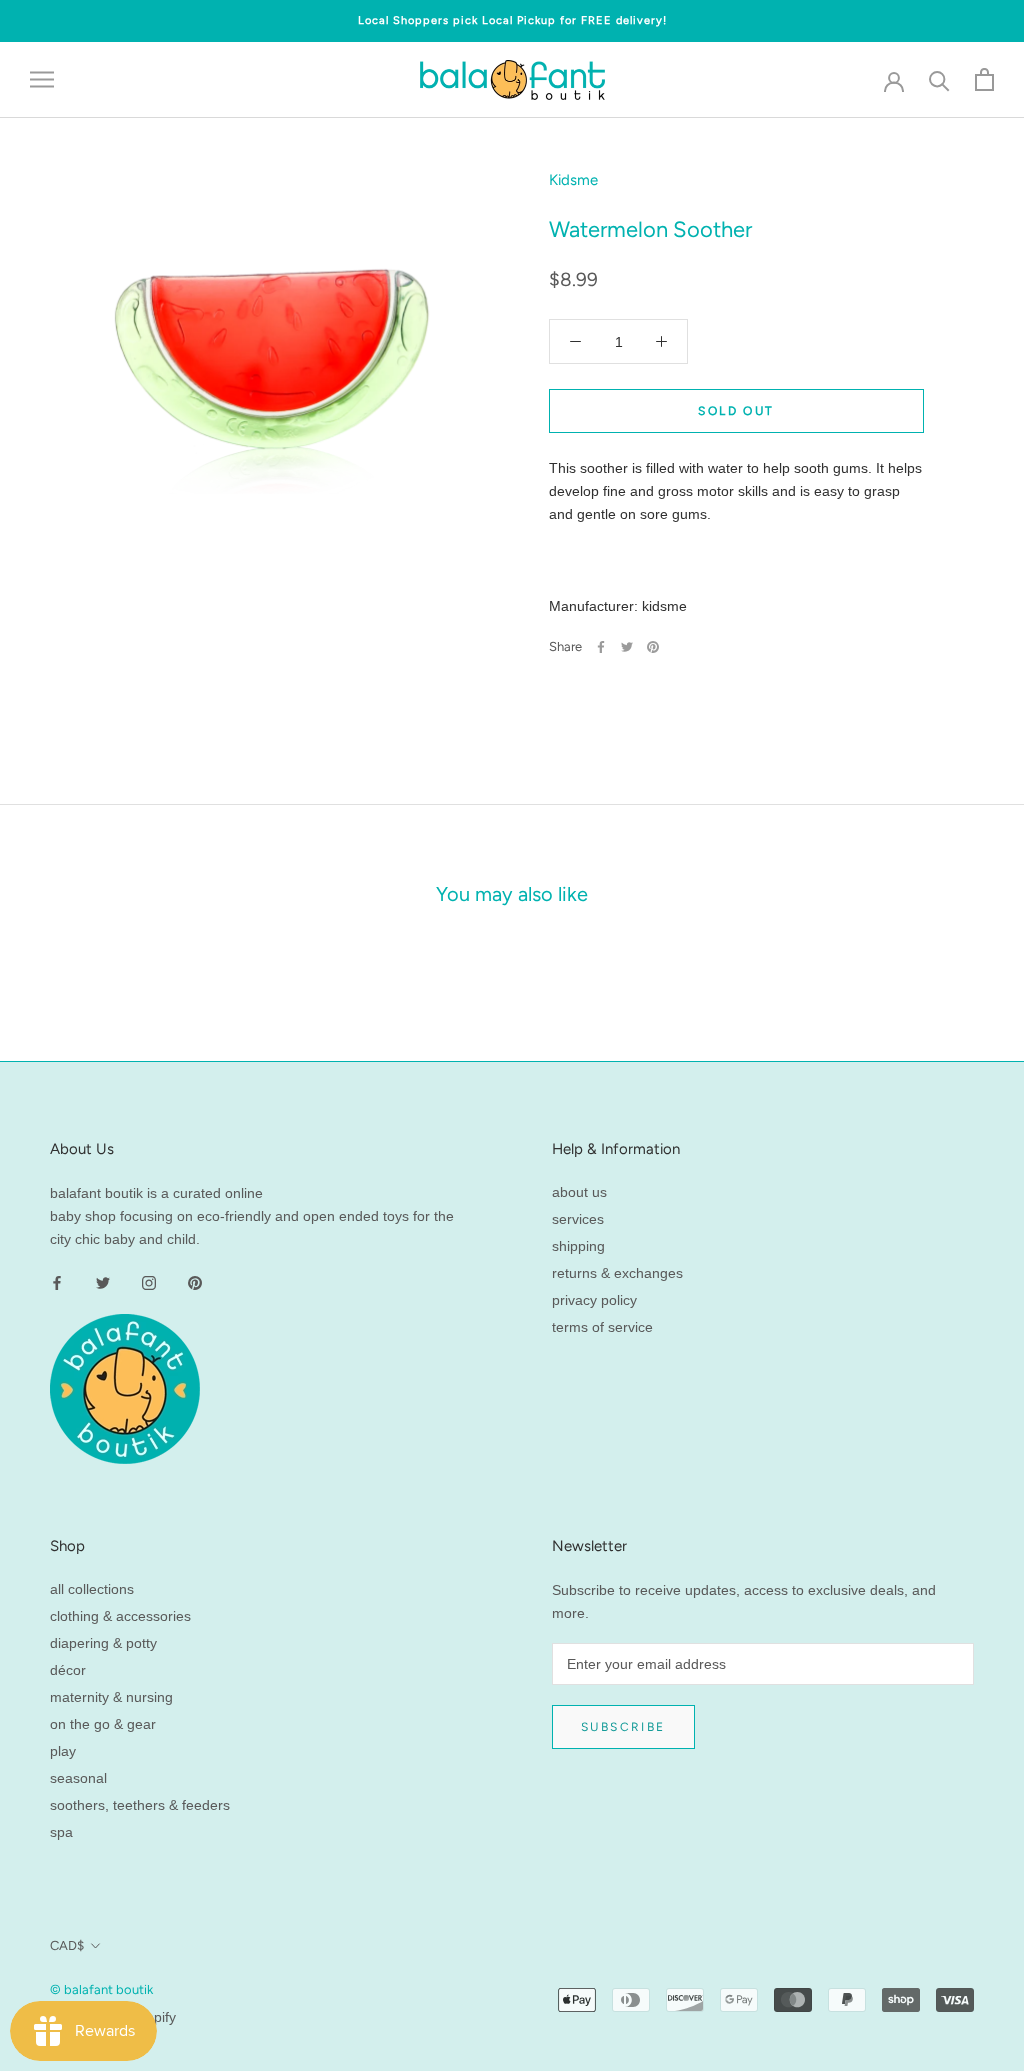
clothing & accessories (120, 1616)
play (63, 1751)
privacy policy (594, 1300)
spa (61, 1832)
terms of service (602, 1327)
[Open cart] (984, 79)
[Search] (939, 79)
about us (579, 1192)
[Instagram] (149, 1282)
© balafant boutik (101, 1989)
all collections (92, 1589)
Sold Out (736, 411)
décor (68, 1670)
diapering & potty (103, 1643)
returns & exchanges (617, 1273)
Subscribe (623, 1727)
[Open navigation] (42, 79)
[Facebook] (601, 647)
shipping (578, 1246)
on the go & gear (103, 1724)
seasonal (78, 1778)
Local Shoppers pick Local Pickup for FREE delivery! (512, 20)
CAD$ (67, 1945)
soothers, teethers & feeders (140, 1805)
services (578, 1219)
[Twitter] (627, 647)
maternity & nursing (111, 1697)
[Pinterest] (653, 647)
